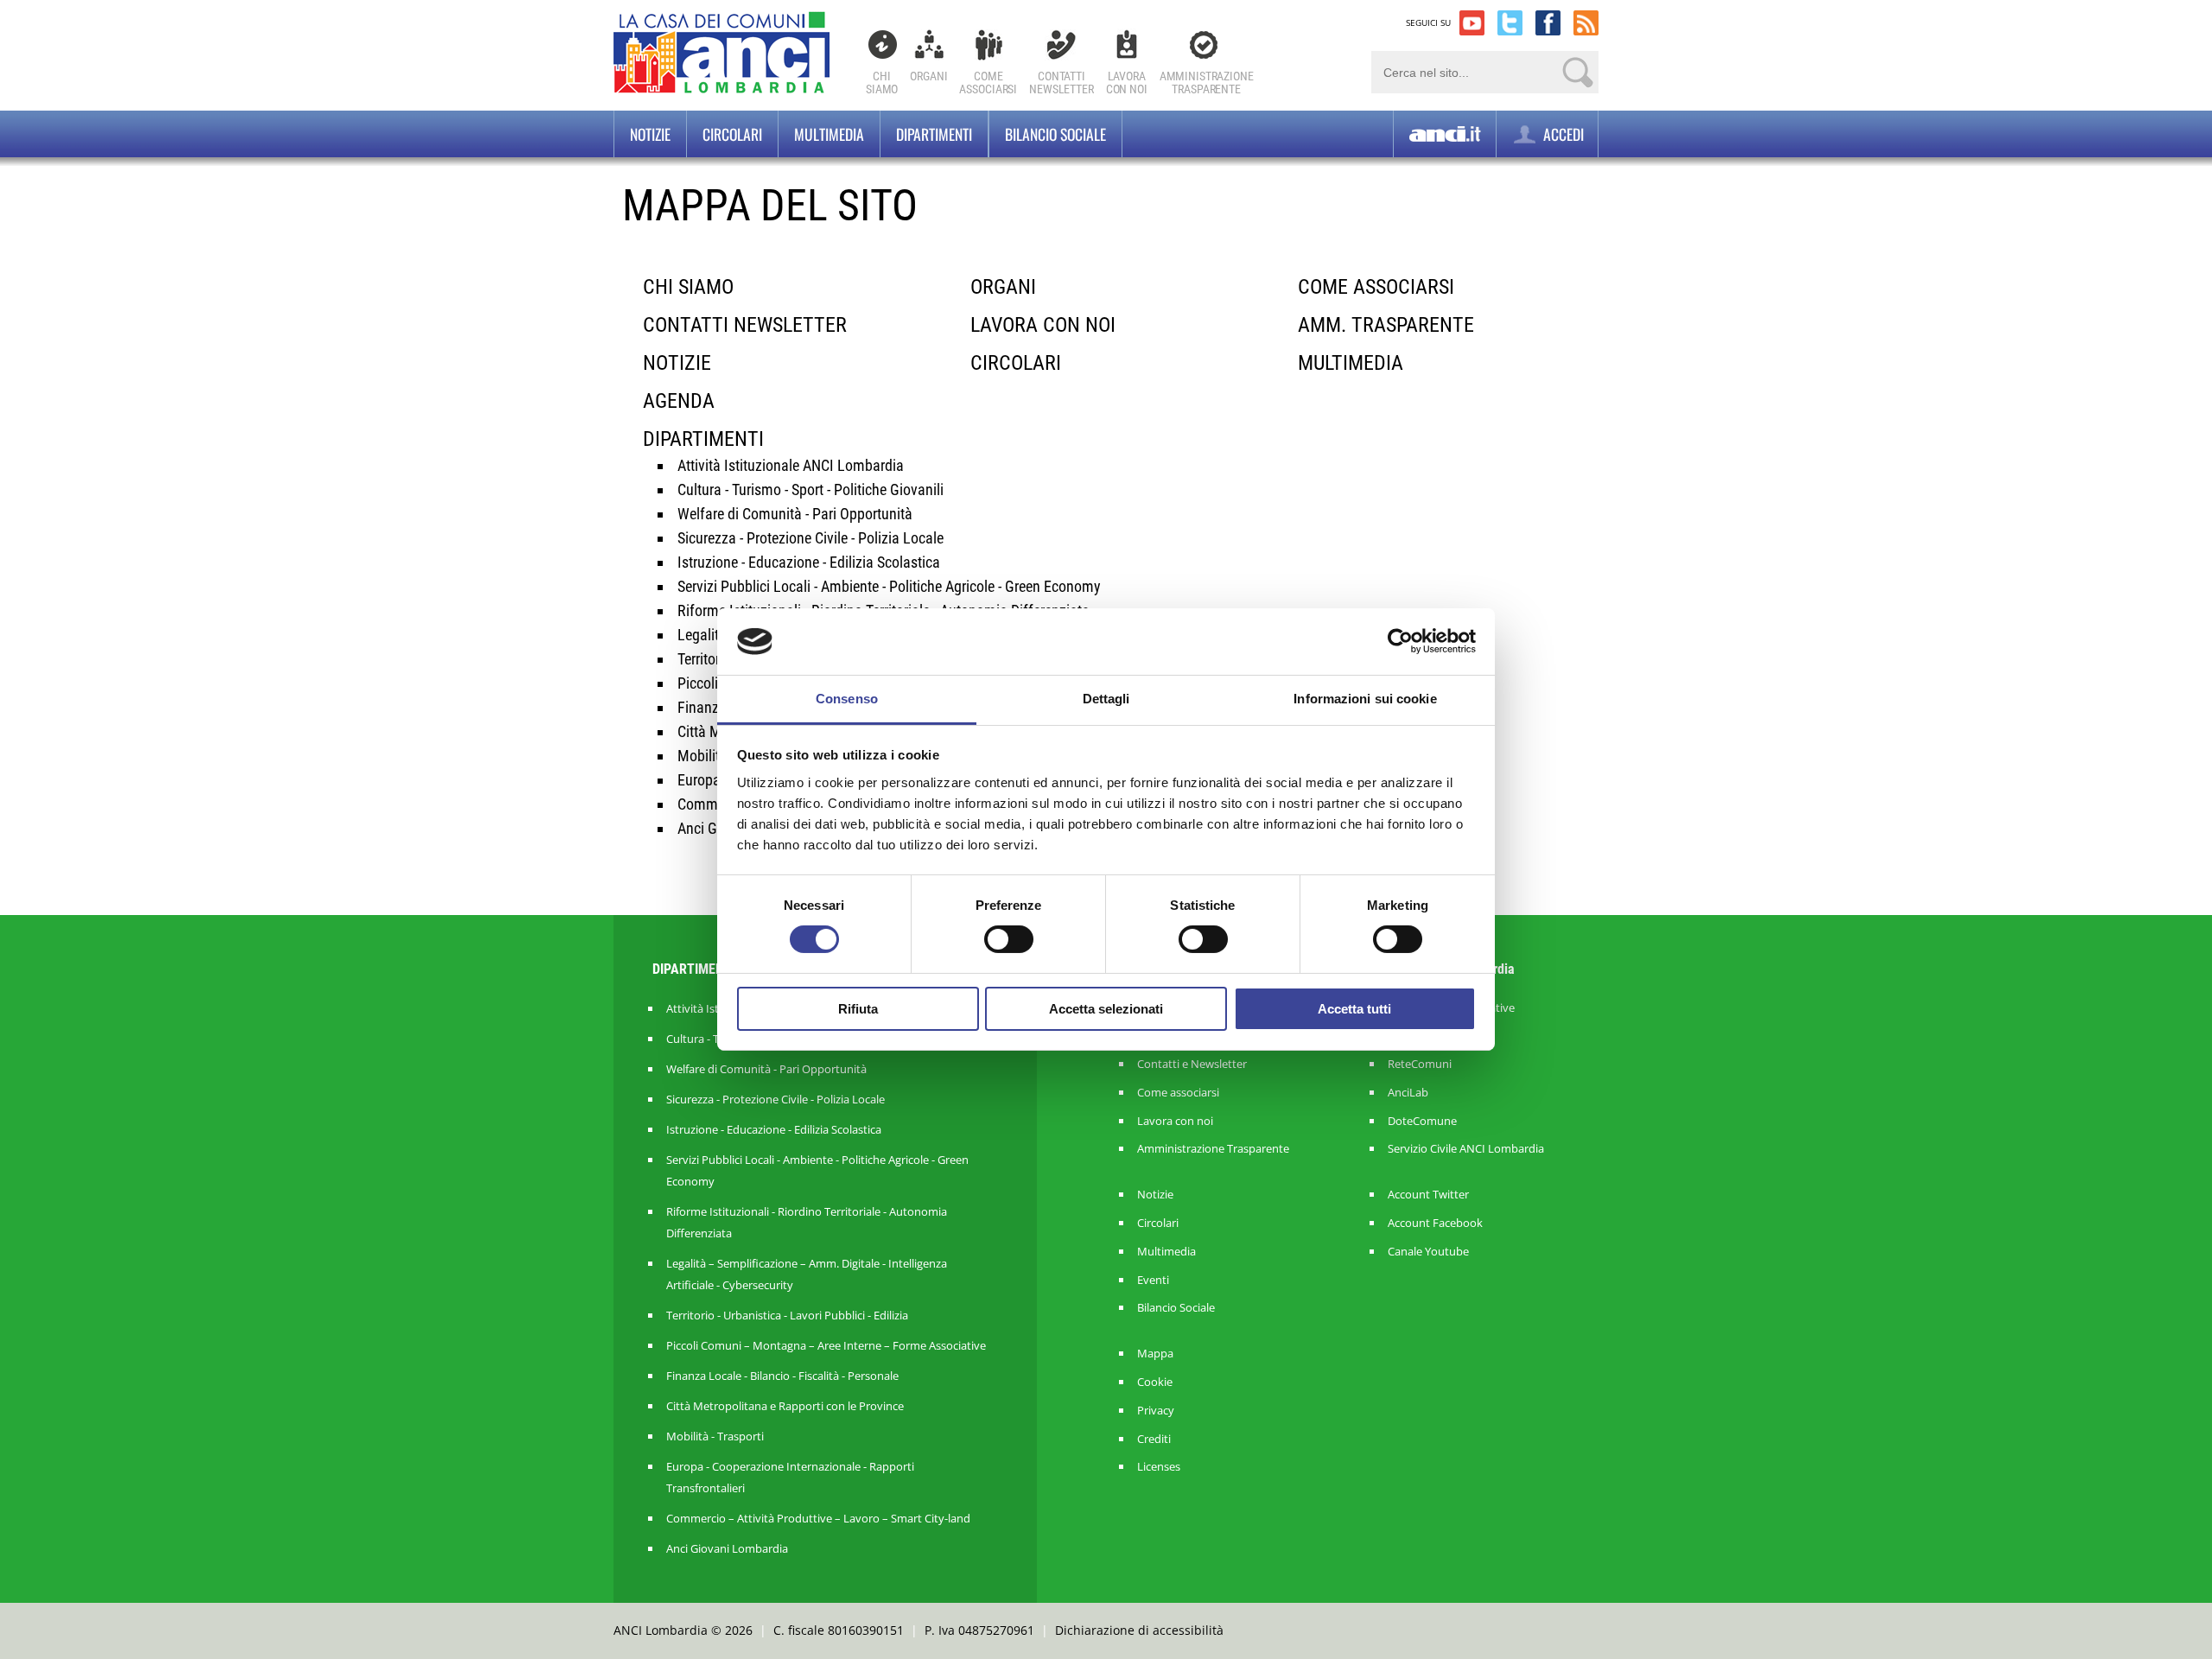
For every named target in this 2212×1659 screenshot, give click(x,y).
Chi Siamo (882, 83)
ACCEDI (1562, 134)
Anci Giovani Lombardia (727, 1548)
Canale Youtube (1428, 1252)
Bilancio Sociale (1176, 1308)
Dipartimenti (934, 134)
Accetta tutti (1354, 1009)
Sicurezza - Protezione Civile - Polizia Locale (810, 538)
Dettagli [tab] (1106, 699)
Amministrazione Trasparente (1213, 1149)
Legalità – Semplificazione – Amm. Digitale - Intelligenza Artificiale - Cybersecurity (807, 1274)
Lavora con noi (1175, 1121)
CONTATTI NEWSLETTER (745, 325)
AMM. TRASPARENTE (1386, 325)
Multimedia (829, 134)
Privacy (1156, 1411)
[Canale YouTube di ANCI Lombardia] (1472, 23)
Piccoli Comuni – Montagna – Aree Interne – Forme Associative (826, 1345)
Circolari (732, 134)
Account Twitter (1428, 1195)
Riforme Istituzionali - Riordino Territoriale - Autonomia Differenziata (807, 1222)
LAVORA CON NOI (1043, 325)
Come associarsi (1178, 1093)
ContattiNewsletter (1062, 83)
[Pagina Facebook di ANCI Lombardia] (1548, 23)
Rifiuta (858, 1009)
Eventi (1153, 1280)
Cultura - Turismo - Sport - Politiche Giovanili (810, 489)
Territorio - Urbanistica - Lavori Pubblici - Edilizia (787, 1315)
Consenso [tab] (847, 699)
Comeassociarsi (988, 83)
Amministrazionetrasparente (1207, 83)
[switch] (1009, 939)
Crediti (1154, 1439)
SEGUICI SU (1428, 22)
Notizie (650, 134)
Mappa (1155, 1354)
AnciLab (1408, 1093)
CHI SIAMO (688, 287)
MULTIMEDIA (1351, 363)
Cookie (1155, 1382)
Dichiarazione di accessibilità (1139, 1630)
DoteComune (1422, 1121)
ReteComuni (1420, 1064)
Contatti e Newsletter (1192, 1064)
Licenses (1159, 1467)
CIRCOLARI (1016, 363)
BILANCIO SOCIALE (1055, 134)
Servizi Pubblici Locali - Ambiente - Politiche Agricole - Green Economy (889, 586)
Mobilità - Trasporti (715, 1436)
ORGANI (1003, 287)
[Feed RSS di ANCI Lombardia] (1586, 23)
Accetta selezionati (1106, 1009)
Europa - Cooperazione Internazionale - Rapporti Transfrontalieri (790, 1477)
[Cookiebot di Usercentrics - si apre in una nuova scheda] (1400, 641)
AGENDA (679, 401)
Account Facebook (1435, 1223)
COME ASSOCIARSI (1376, 287)
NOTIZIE (677, 363)
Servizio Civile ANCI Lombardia (1466, 1149)
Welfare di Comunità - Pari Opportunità (795, 514)
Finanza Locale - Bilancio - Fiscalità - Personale (782, 1376)
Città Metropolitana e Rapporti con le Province (785, 1406)
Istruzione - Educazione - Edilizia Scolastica (809, 562)
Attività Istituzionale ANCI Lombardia (791, 465)
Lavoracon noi (1127, 83)
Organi (928, 76)
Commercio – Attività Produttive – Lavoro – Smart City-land (818, 1518)
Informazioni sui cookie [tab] (1365, 699)
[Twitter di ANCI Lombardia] (1510, 23)
